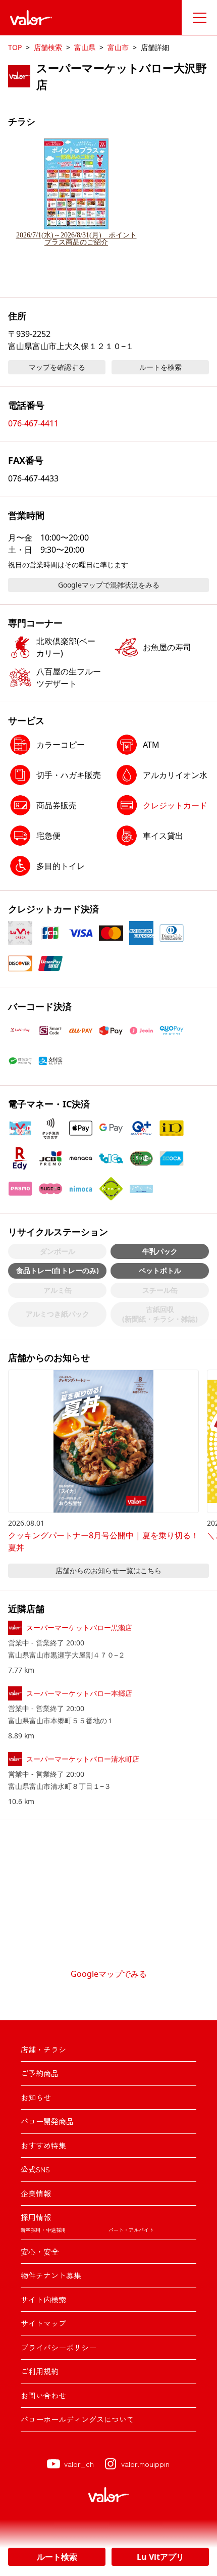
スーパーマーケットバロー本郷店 (79, 1693)
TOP (15, 47)
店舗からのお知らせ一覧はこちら (108, 1570)
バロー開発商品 (47, 2121)
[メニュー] (199, 18)
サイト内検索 (43, 2299)
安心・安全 (40, 2251)
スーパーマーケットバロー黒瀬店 (79, 1627)
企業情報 (36, 2193)
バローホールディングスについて (77, 2419)
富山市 (118, 47)
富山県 (85, 47)
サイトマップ (43, 2323)
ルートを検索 (160, 367)
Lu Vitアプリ (160, 2557)
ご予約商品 (40, 2073)
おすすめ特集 (43, 2145)
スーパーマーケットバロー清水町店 (83, 1759)
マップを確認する (57, 367)
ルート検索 (57, 2557)
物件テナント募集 (51, 2275)
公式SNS (35, 2169)
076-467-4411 (33, 423)
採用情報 (36, 2217)
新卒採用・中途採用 (43, 2230)
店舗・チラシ (43, 2049)
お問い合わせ (43, 2395)
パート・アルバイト (131, 2230)
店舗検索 (48, 47)
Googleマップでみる (109, 1974)
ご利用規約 (40, 2371)
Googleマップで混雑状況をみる (109, 585)
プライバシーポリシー (59, 2347)
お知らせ (36, 2097)
